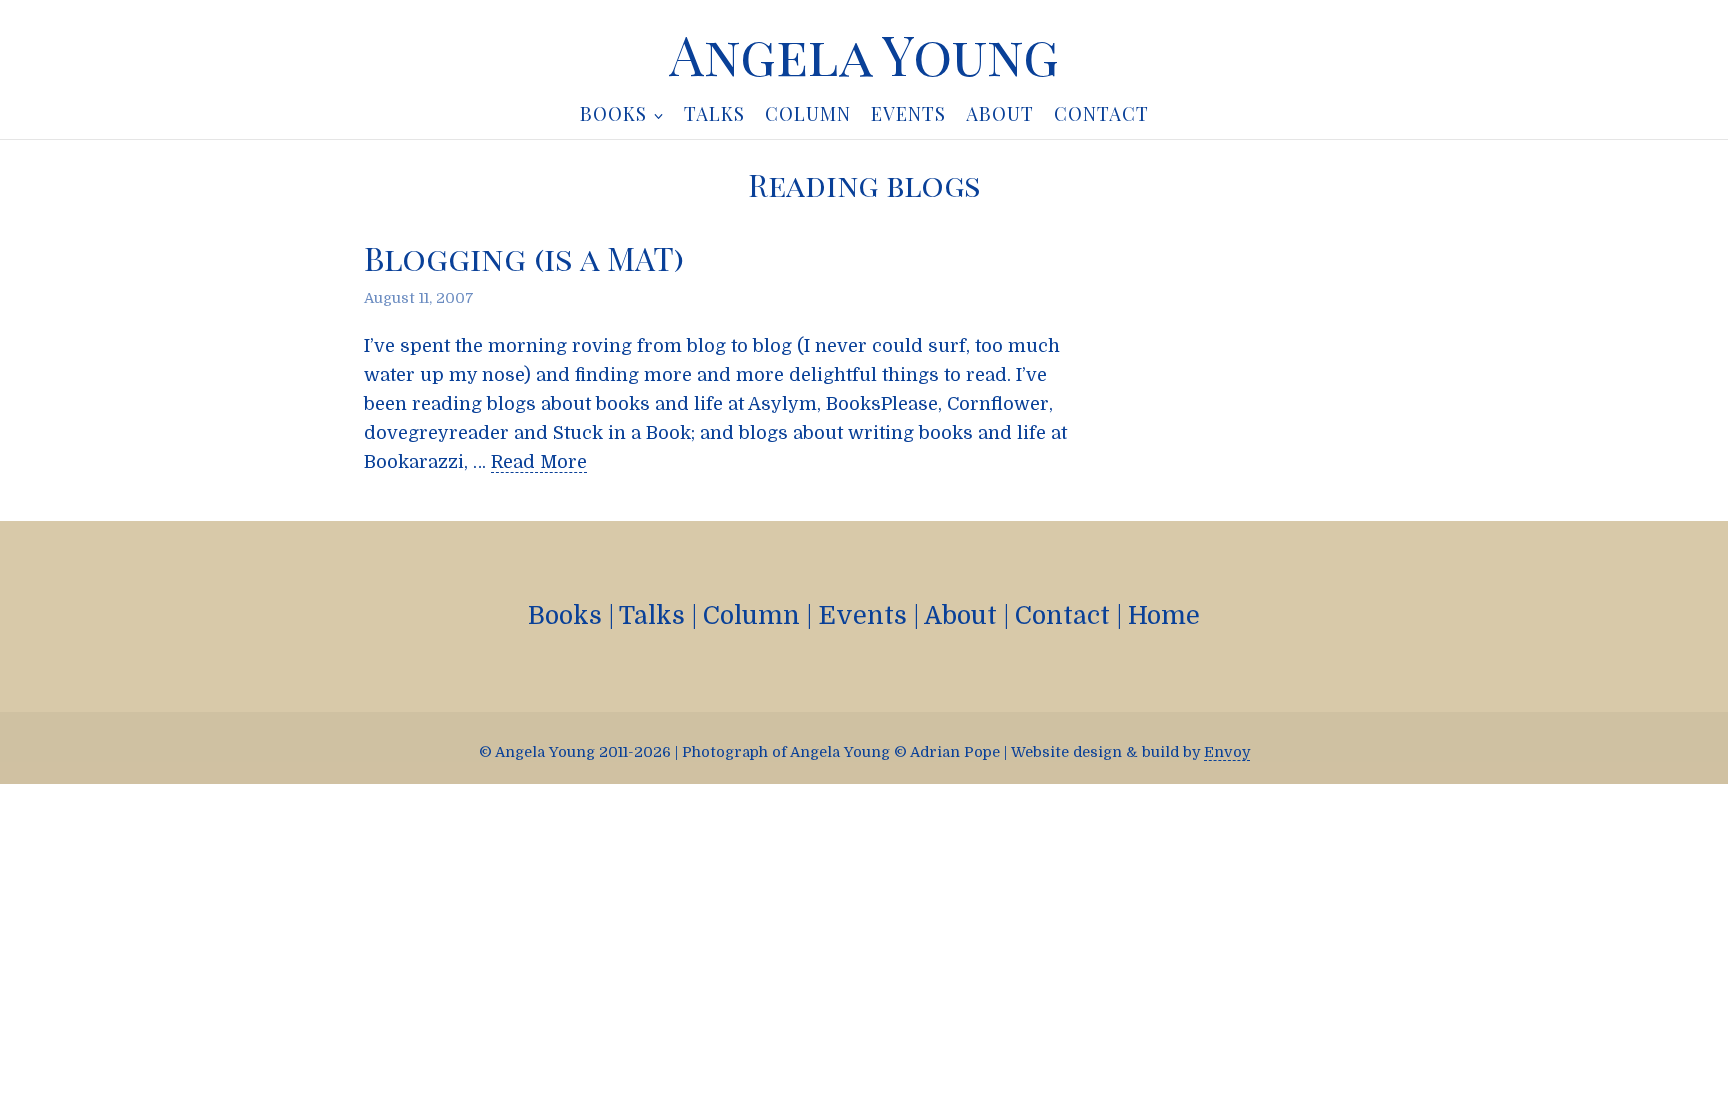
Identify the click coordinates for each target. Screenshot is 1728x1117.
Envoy (1227, 752)
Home (1164, 615)
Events (862, 615)
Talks (652, 615)
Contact (1062, 615)
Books (565, 615)
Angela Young (864, 54)
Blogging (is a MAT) (524, 257)
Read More (539, 462)
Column (751, 615)
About (960, 615)
